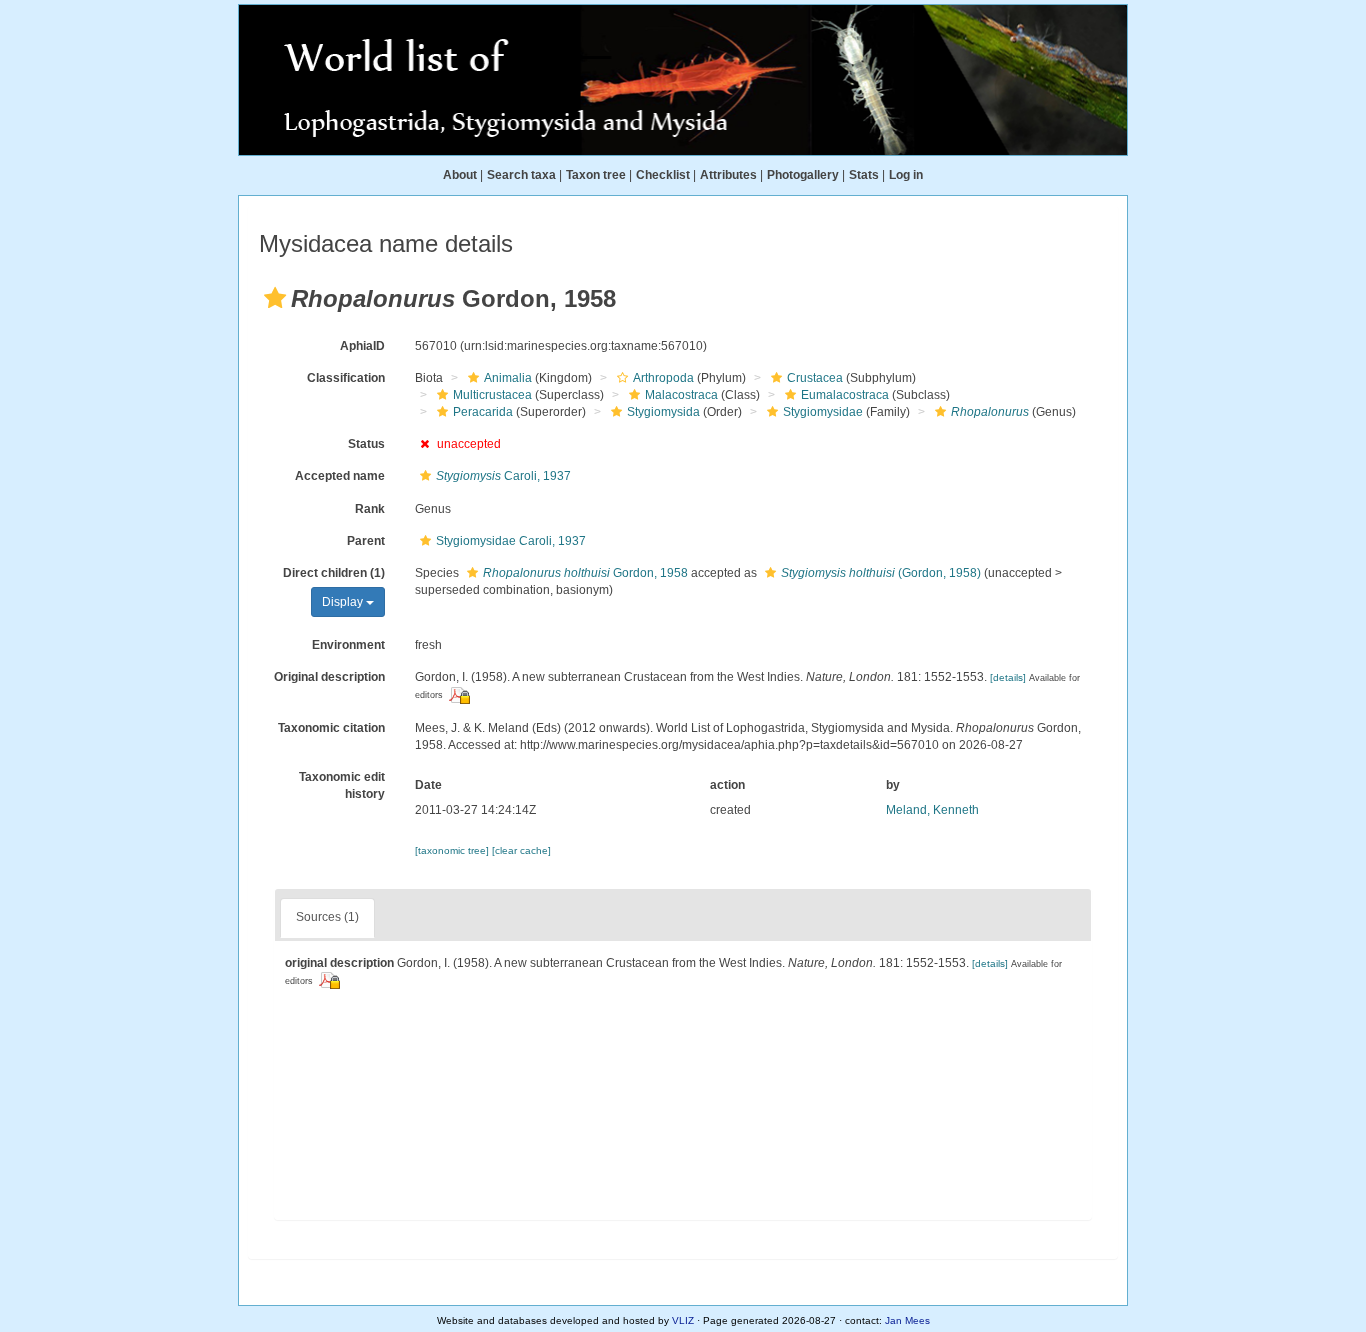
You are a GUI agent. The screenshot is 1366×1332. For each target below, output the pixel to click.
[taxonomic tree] (453, 850)
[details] (1008, 677)
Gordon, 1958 (585, 573)
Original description (329, 677)
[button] (275, 298)
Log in (906, 175)
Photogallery (803, 175)
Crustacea (815, 378)
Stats (864, 175)
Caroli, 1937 (503, 476)
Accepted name (340, 476)
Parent (366, 541)
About (460, 175)
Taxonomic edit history (342, 785)
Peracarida (483, 412)
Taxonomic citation (331, 728)
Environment (348, 645)
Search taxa (521, 175)
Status (366, 444)
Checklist (663, 175)
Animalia (508, 378)
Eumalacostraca (845, 395)
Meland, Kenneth (932, 810)
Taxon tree (596, 175)
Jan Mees (907, 1320)
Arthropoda (663, 378)
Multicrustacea (492, 395)
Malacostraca (681, 395)
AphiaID (362, 346)
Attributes (728, 175)
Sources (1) (327, 917)
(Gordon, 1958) (881, 573)
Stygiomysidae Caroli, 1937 (511, 541)
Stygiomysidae (823, 412)
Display (344, 602)
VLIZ (683, 1320)
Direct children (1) (334, 573)
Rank (370, 509)
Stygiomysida (663, 412)
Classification (346, 378)
